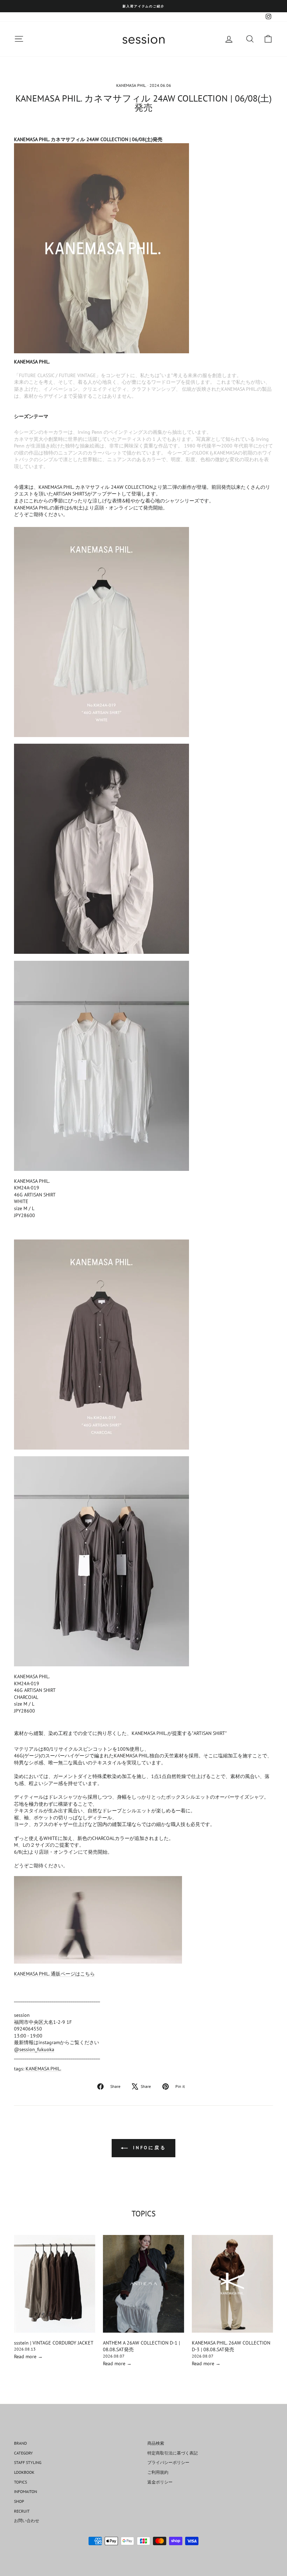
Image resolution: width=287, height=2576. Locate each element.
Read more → (28, 2356)
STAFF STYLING (28, 2462)
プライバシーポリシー (168, 2462)
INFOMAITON (26, 2491)
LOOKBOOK (24, 2472)
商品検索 (156, 2443)
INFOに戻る (148, 2148)
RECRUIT (22, 2511)
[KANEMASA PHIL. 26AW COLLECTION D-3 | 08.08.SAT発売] (232, 2284)
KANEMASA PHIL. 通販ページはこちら (54, 1974)
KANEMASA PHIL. (131, 85)
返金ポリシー (160, 2482)
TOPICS (20, 2482)
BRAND (20, 2443)
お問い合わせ (27, 2521)
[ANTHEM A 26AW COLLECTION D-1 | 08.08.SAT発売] (143, 2284)
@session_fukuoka (34, 2049)
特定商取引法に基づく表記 (173, 2453)
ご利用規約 (158, 2472)
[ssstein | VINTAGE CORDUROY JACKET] (55, 2284)
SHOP (19, 2501)
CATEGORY (23, 2453)
